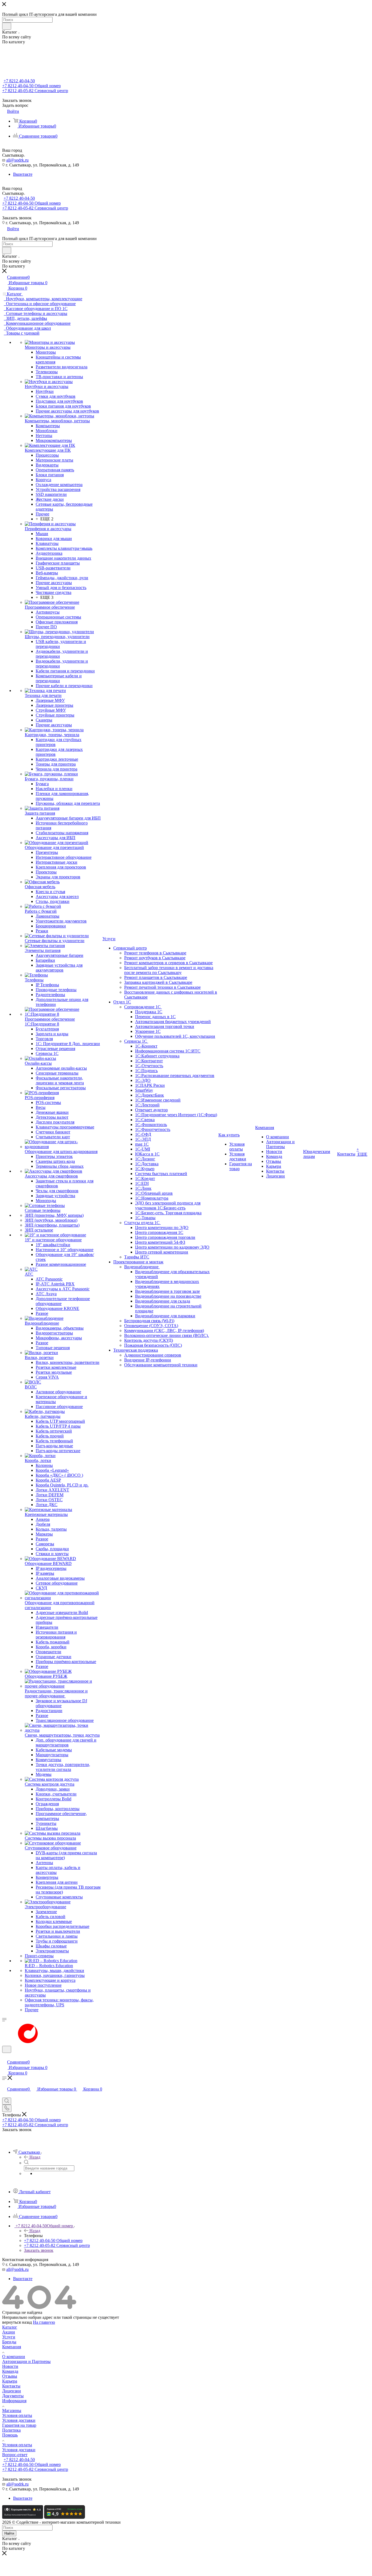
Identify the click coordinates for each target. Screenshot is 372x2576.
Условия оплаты (17, 2415)
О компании (14, 2357)
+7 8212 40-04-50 (19, 81)
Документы (13, 2396)
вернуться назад (17, 2322)
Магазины (12, 2410)
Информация (14, 2401)
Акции (9, 2332)
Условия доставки (19, 2420)
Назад (35, 2157)
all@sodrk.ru (17, 160)
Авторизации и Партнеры (26, 2361)
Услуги (9, 2337)
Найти (9, 2533)
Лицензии (12, 2391)
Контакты (11, 2386)
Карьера (10, 2381)
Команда (10, 2371)
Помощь (10, 2435)
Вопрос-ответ (15, 2455)
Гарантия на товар (19, 2425)
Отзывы (10, 2376)
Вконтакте (23, 174)
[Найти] (7, 26)
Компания (12, 2347)
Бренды (9, 2342)
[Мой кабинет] (5, 2056)
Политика (11, 2430)
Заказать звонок (39, 2250)
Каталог (10, 2327)
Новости (10, 2366)
